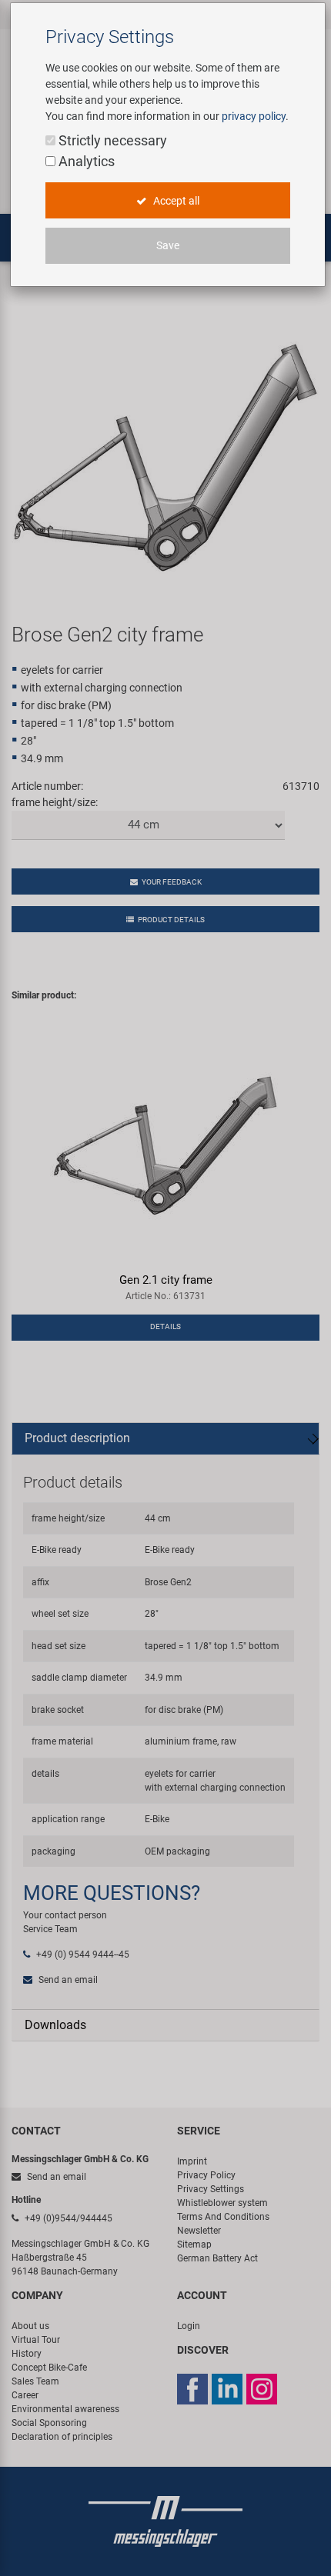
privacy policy (254, 116)
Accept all (175, 201)
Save (168, 245)
